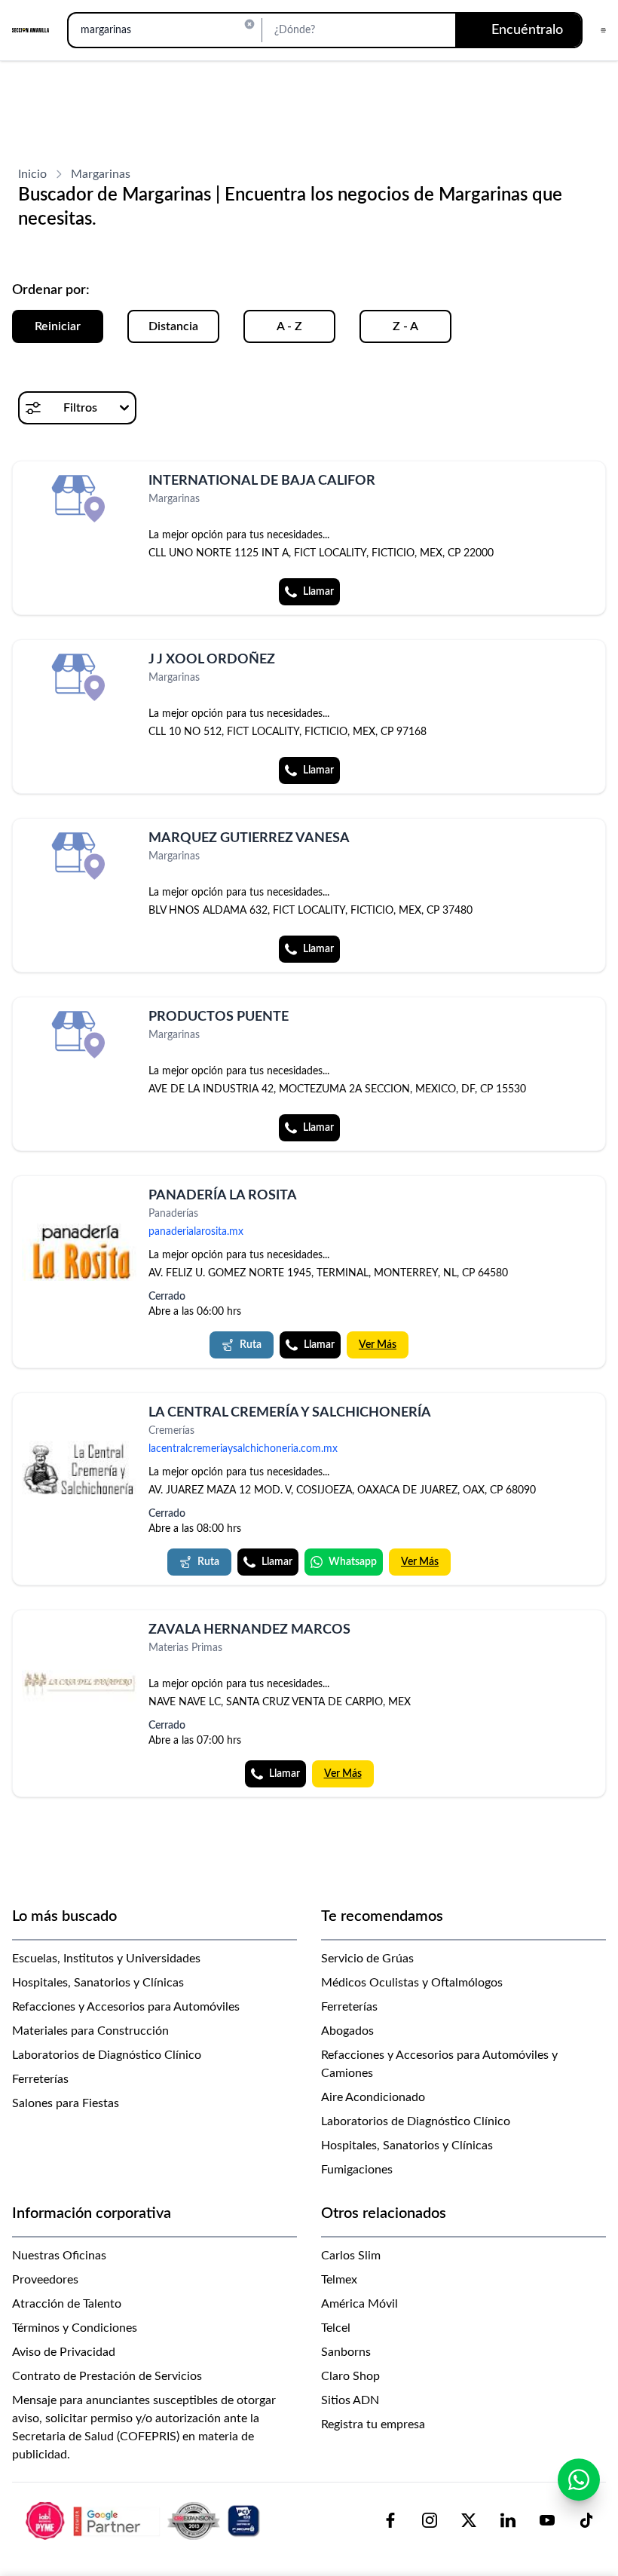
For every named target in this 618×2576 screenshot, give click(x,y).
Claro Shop (350, 2376)
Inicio (32, 174)
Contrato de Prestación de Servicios (107, 2376)
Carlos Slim (351, 2256)
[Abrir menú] (603, 30)
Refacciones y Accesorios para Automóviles (126, 2007)
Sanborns (346, 2352)
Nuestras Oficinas (59, 2256)
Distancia (173, 326)
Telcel (336, 2328)
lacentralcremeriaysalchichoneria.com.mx (243, 1449)
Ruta (251, 1345)
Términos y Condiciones (75, 2328)
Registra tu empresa (373, 2424)
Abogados (347, 2031)
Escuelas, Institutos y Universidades (106, 1959)
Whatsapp (353, 1562)
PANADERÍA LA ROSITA (223, 1196)
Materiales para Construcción (90, 2031)
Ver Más (378, 1345)
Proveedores (45, 2280)
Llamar (318, 592)
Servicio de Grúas (367, 1959)
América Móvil (359, 2304)
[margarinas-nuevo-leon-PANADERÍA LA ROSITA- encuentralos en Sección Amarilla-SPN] (79, 1252)
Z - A (405, 326)
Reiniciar (58, 326)
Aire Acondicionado (373, 2097)
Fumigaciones (357, 2170)
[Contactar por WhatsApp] (579, 2480)
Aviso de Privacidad (64, 2352)
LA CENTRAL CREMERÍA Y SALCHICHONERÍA (290, 1413)
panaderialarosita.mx (196, 1232)
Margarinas (101, 174)
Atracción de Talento (67, 2304)
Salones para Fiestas (66, 2103)
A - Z (289, 326)
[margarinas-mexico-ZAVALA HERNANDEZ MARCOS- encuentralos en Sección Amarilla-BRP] (79, 1684)
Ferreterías (40, 2079)
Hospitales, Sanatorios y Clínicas (98, 1983)
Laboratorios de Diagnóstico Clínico (107, 2055)
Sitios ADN (350, 2400)
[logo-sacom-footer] (145, 2520)
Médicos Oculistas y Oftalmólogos (412, 1983)
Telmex (339, 2280)
